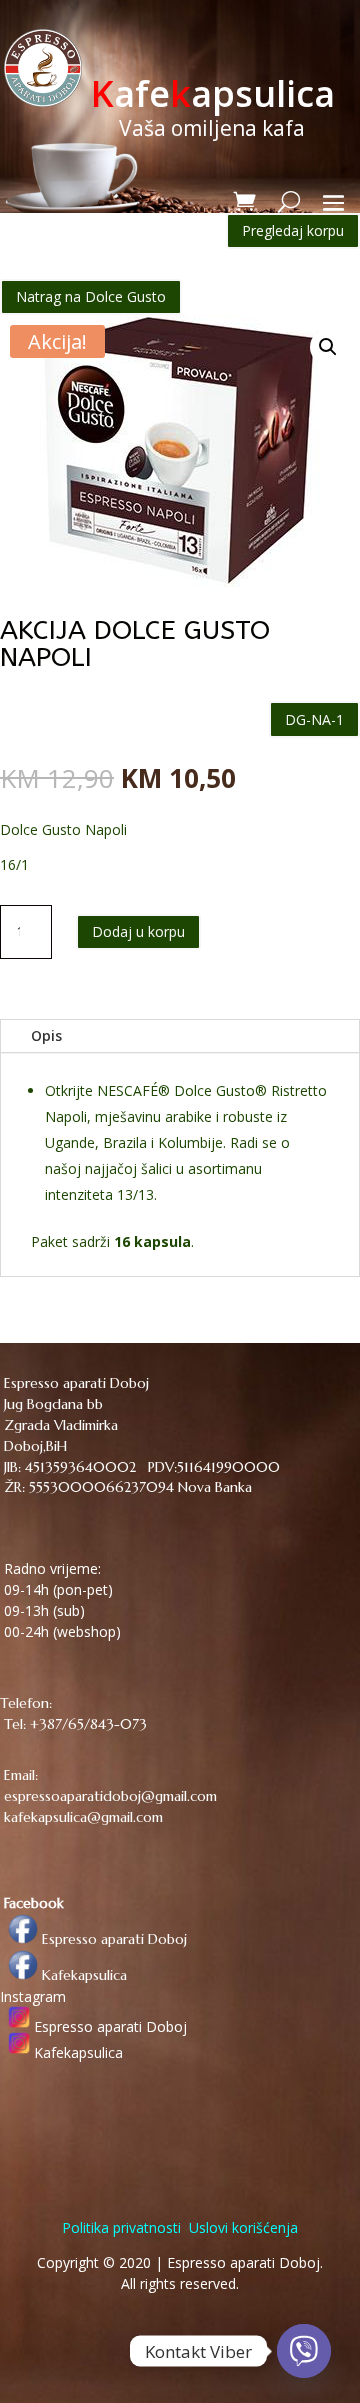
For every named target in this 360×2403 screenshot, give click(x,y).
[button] (328, 347)
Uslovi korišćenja (241, 2227)
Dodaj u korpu (138, 931)
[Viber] (304, 2351)
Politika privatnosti (121, 2227)
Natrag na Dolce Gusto (91, 296)
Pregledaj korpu (293, 230)
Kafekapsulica (82, 1975)
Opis (46, 1035)
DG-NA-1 (314, 719)
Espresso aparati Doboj (112, 1939)
